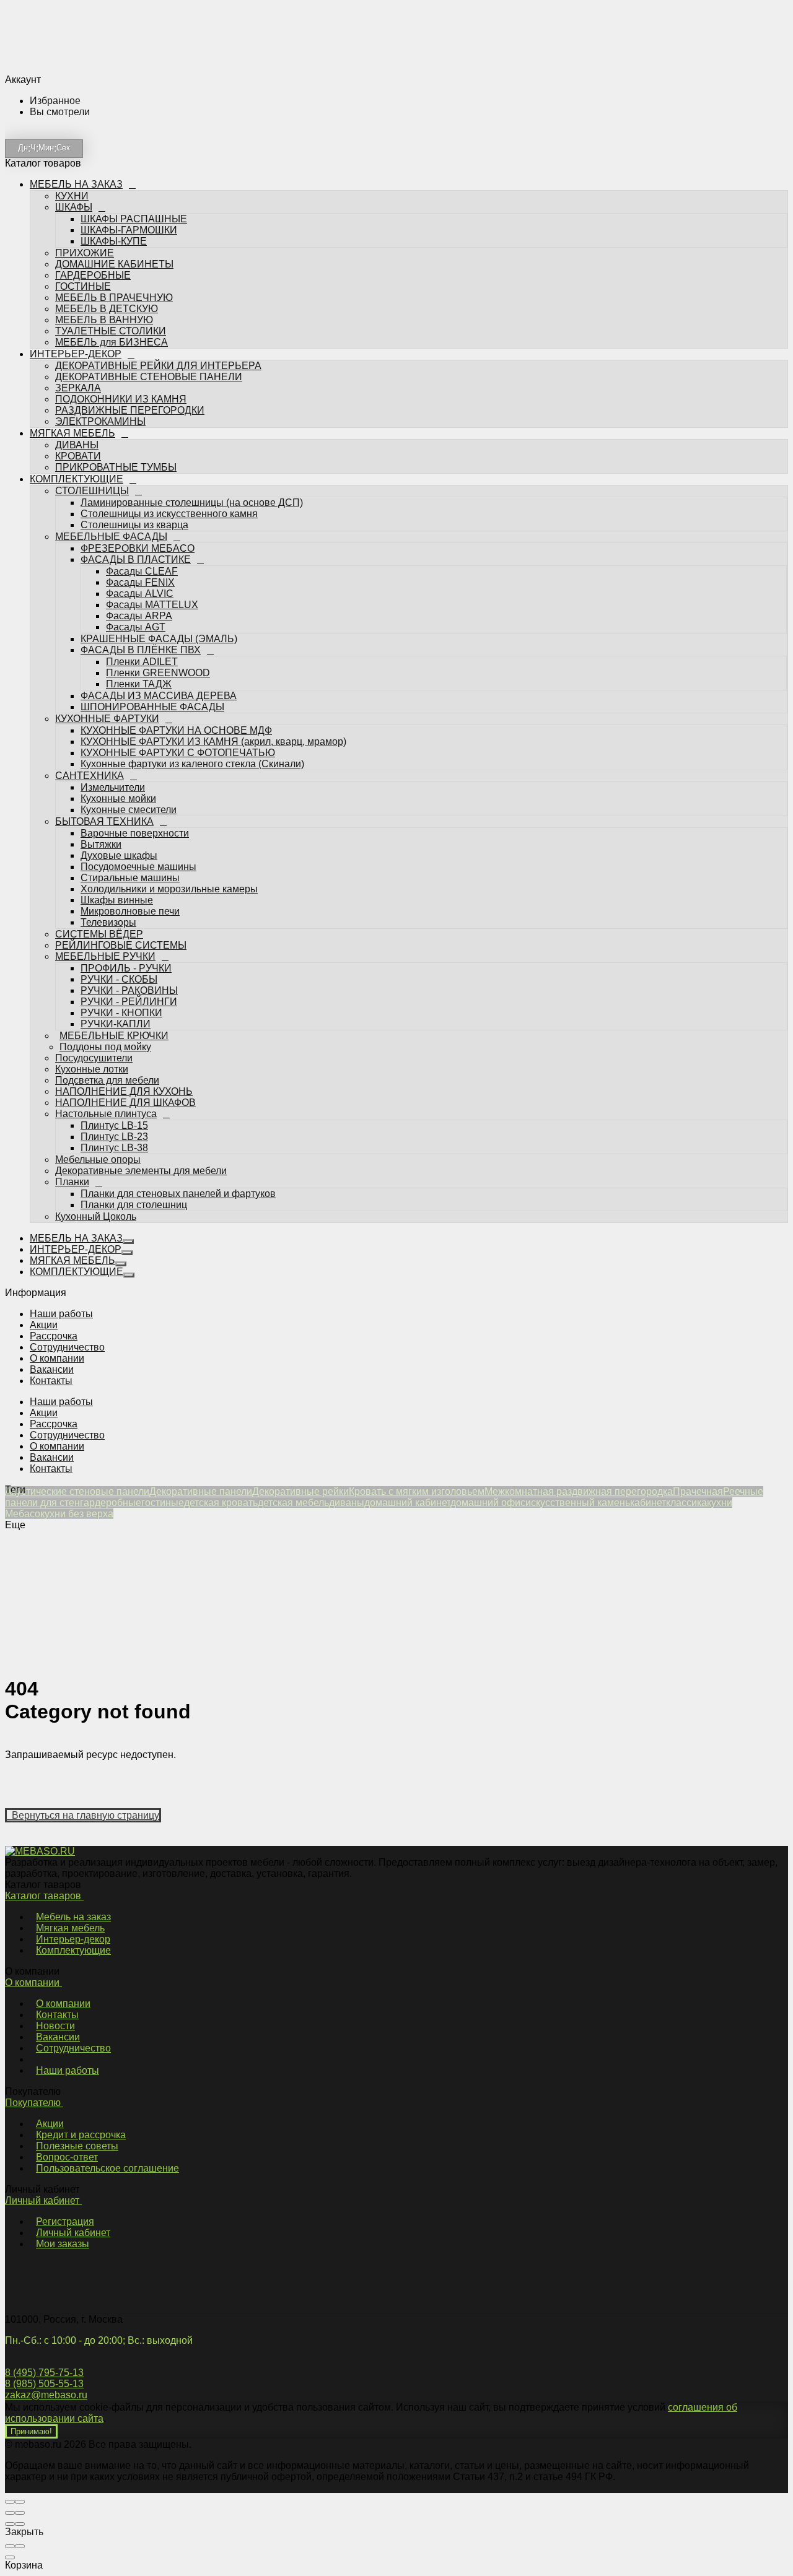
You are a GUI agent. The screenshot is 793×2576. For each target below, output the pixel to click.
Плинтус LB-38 (114, 1007)
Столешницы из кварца (134, 384)
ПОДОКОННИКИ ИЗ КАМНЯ (121, 259)
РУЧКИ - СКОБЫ (119, 839)
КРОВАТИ (78, 315)
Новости (55, 2026)
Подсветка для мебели (107, 940)
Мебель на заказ (73, 1917)
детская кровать (221, 1503)
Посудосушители (94, 917)
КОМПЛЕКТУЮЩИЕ (78, 338)
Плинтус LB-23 (114, 996)
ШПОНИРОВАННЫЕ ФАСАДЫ (152, 566)
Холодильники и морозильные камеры (169, 748)
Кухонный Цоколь (96, 1076)
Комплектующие (73, 1950)
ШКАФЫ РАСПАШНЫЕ (134, 78)
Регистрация (65, 2221)
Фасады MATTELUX (152, 464)
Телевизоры (108, 782)
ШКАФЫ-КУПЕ (114, 101)
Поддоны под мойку (101, 906)
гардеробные (111, 1503)
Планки (72, 1041)
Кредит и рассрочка (81, 2135)
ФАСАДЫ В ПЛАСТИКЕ (136, 419)
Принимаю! (31, 2431)
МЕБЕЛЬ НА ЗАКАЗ (78, 44)
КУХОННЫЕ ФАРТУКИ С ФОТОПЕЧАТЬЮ (178, 612)
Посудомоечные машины (138, 726)
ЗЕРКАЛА (78, 247)
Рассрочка (54, 1336)
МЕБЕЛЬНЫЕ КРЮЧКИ (110, 895)
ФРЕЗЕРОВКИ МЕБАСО (138, 408)
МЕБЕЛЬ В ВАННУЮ (104, 179)
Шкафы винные (117, 759)
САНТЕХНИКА (90, 635)
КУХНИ (72, 55)
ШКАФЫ (74, 67)
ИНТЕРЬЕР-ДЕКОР (76, 213)
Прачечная (698, 1491)
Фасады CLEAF (142, 431)
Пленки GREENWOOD (158, 532)
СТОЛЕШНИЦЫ (92, 350)
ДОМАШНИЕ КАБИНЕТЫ (114, 124)
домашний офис (488, 1503)
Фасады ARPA (139, 475)
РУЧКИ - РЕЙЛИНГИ (129, 861)
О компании (57, 1358)
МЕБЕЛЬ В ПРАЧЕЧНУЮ (114, 157)
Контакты (51, 1381)
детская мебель (293, 1503)
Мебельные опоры (98, 1019)
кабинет (648, 1503)
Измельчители (113, 647)
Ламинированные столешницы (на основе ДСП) (192, 362)
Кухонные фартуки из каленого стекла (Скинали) (192, 623)
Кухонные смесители (129, 669)
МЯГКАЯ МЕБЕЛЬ (74, 293)
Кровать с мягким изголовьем (417, 1491)
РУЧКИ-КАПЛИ (116, 883)
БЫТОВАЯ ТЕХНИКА (104, 681)
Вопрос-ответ (67, 2157)
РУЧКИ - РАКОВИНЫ (129, 850)
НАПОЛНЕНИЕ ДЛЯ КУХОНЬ (124, 951)
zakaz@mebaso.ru (46, 2395)
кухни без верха (77, 1514)
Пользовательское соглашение (107, 2168)
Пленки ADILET (142, 521)
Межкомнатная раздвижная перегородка (579, 1491)
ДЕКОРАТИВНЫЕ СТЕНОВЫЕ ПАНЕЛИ (149, 236)
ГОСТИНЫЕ (83, 146)
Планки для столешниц (134, 1064)
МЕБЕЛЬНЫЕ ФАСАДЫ (111, 396)
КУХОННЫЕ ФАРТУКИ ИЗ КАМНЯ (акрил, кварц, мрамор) (213, 601)
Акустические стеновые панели (77, 1491)
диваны (347, 1503)
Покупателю (34, 2103)
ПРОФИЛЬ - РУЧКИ (126, 828)
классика (686, 1503)
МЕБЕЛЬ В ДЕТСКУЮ (107, 168)
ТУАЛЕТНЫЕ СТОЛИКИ (111, 190)
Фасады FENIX (140, 442)
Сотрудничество (67, 1347)
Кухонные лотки (92, 929)
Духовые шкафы (119, 715)
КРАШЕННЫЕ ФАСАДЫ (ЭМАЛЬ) (159, 498)
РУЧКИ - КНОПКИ (121, 872)
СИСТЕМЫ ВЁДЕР (99, 794)
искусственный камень (578, 1503)
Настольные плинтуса (106, 973)
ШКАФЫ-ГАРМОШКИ (129, 89)
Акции (44, 1325)
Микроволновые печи (130, 771)
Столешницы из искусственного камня (169, 373)
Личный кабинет (43, 2200)
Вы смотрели (100, 1187)
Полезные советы (77, 2146)
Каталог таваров (44, 1896)
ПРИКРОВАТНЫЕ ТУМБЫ (116, 327)
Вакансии (52, 1369)
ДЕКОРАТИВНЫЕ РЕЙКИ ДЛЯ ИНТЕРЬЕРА (158, 225)
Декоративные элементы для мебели (141, 1030)
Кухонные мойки (118, 658)
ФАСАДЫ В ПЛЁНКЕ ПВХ (141, 509)
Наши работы (61, 1314)
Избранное (95, 1158)
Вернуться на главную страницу (83, 1815)
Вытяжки (101, 704)
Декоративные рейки (300, 1491)
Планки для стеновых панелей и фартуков (178, 1053)
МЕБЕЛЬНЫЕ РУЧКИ (105, 816)
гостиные (163, 1503)
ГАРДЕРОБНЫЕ (93, 135)
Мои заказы (63, 2244)
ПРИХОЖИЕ (85, 112)
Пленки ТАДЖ (139, 543)
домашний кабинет (407, 1503)
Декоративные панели (201, 1491)
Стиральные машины (130, 737)
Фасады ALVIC (140, 453)
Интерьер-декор (73, 1939)
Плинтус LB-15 (114, 985)
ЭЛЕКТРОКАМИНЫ (100, 281)
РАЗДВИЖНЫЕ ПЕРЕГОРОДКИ (130, 270)
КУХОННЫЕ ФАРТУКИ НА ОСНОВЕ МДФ (176, 590)
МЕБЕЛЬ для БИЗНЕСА (112, 202)
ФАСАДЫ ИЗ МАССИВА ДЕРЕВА (159, 555)
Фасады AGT (136, 486)
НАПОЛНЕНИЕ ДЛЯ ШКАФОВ (125, 962)
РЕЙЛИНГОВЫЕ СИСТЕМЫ (121, 805)
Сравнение (96, 1173)
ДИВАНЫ (77, 304)
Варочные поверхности (135, 693)
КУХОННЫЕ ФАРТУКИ (107, 578)
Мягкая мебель (70, 1928)
